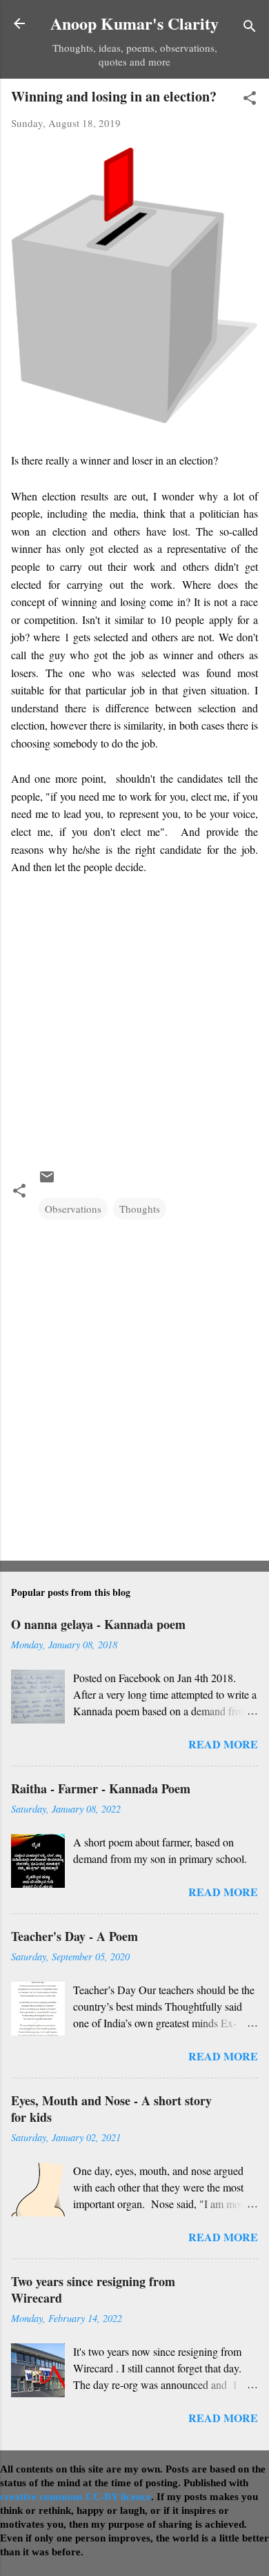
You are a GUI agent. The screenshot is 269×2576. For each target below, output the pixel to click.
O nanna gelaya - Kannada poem (98, 1624)
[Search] (250, 28)
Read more (223, 1744)
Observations (73, 1209)
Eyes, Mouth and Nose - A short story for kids (111, 2109)
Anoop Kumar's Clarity (134, 23)
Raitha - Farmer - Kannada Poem (101, 1788)
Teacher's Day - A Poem (74, 1936)
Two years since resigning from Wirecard (93, 2290)
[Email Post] (47, 1181)
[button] (250, 100)
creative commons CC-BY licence (76, 2497)
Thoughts (140, 1209)
